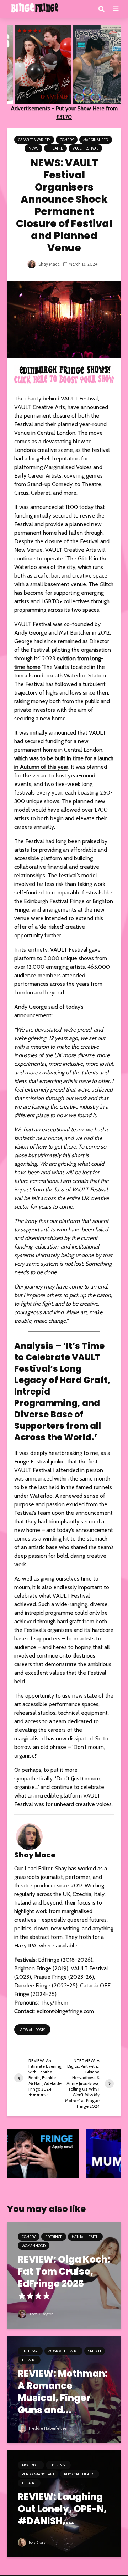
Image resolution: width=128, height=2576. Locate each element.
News (33, 148)
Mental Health (85, 2237)
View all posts (32, 2030)
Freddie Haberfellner (48, 2428)
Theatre (55, 148)
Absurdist (31, 2465)
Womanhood (34, 2246)
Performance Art (38, 2474)
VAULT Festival (85, 148)
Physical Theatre (80, 2474)
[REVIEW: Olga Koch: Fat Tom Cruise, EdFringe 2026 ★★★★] (64, 2275)
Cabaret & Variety (34, 140)
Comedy (67, 140)
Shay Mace (49, 264)
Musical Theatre (63, 2351)
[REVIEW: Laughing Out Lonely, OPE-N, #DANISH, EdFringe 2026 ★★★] (64, 2503)
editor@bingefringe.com (65, 2011)
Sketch (95, 2351)
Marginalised (96, 140)
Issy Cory (37, 2542)
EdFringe (54, 2237)
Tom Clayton (41, 2314)
